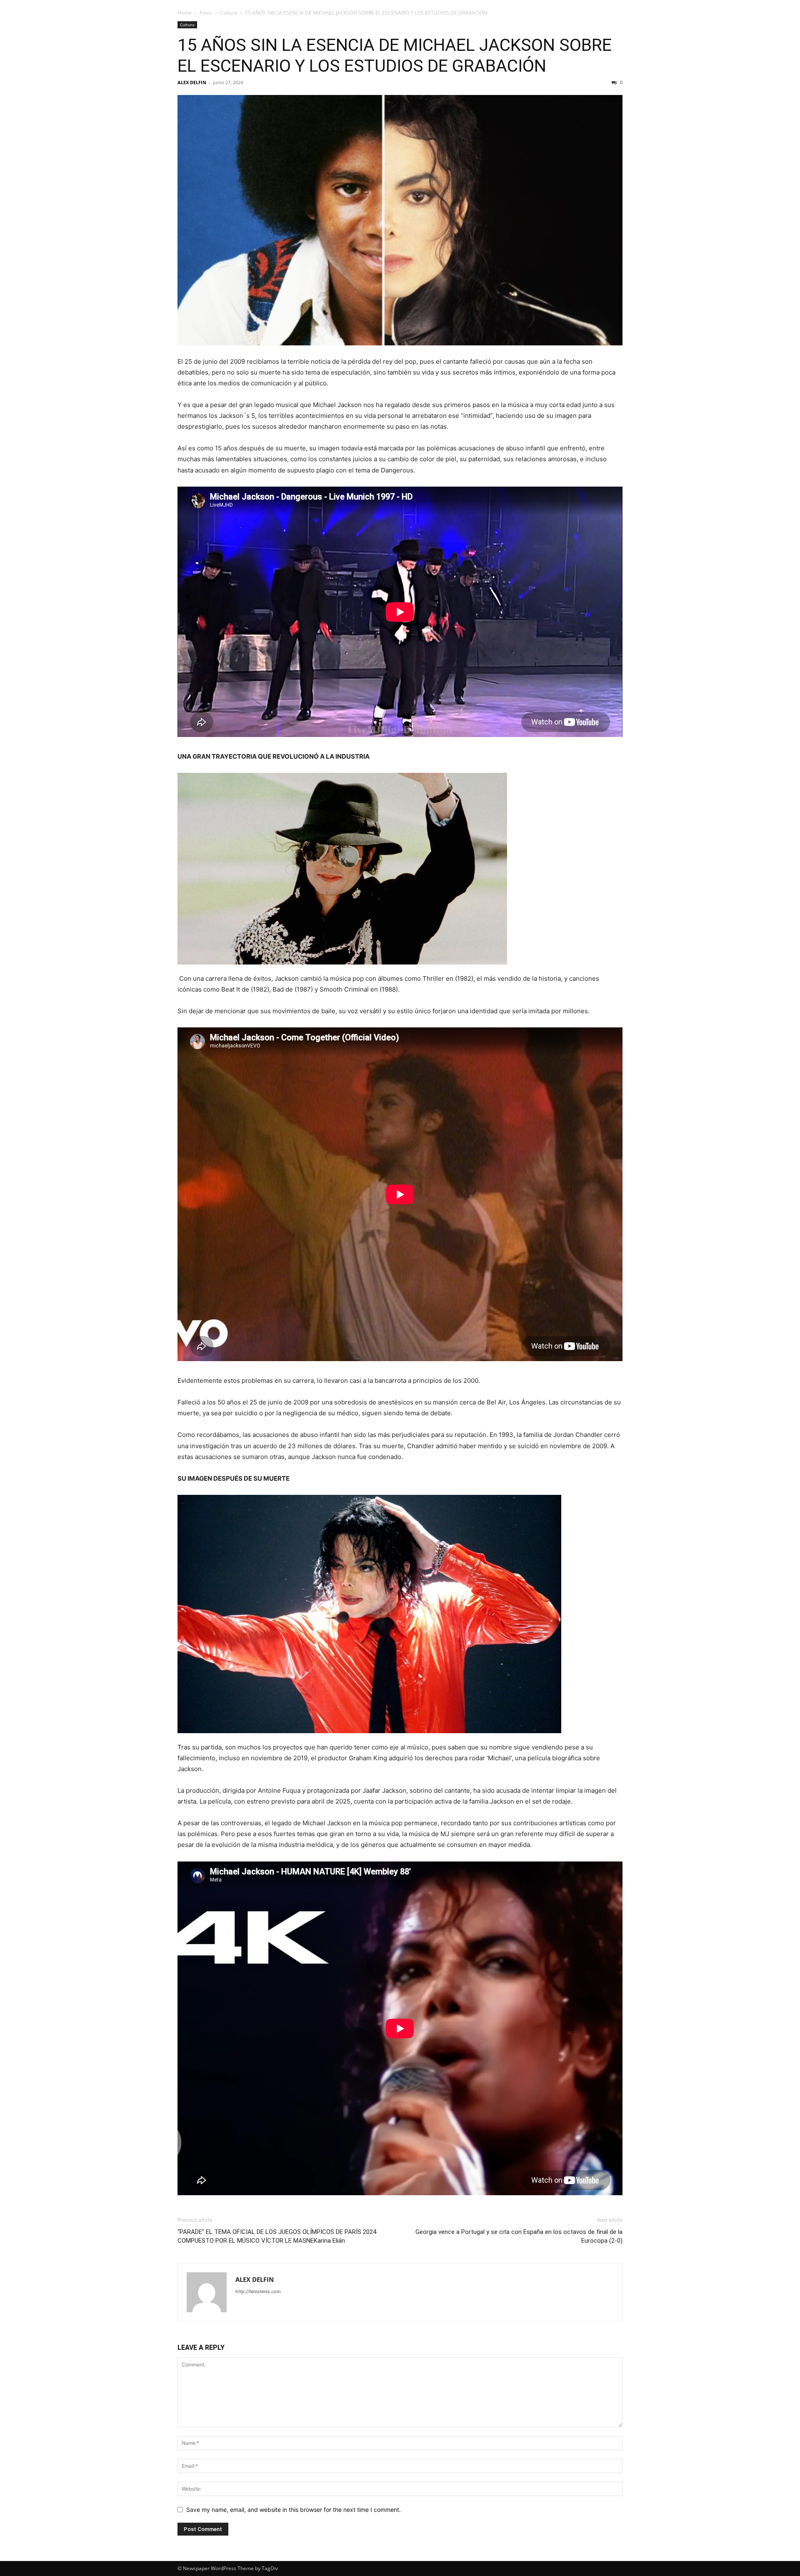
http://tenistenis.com (258, 2291)
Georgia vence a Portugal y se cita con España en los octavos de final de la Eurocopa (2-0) (519, 2236)
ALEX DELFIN (192, 82)
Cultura (229, 13)
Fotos (206, 13)
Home (185, 13)
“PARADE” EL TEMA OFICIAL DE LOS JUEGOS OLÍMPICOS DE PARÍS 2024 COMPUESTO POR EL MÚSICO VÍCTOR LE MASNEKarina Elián (277, 2236)
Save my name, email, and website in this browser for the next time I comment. (294, 2510)
